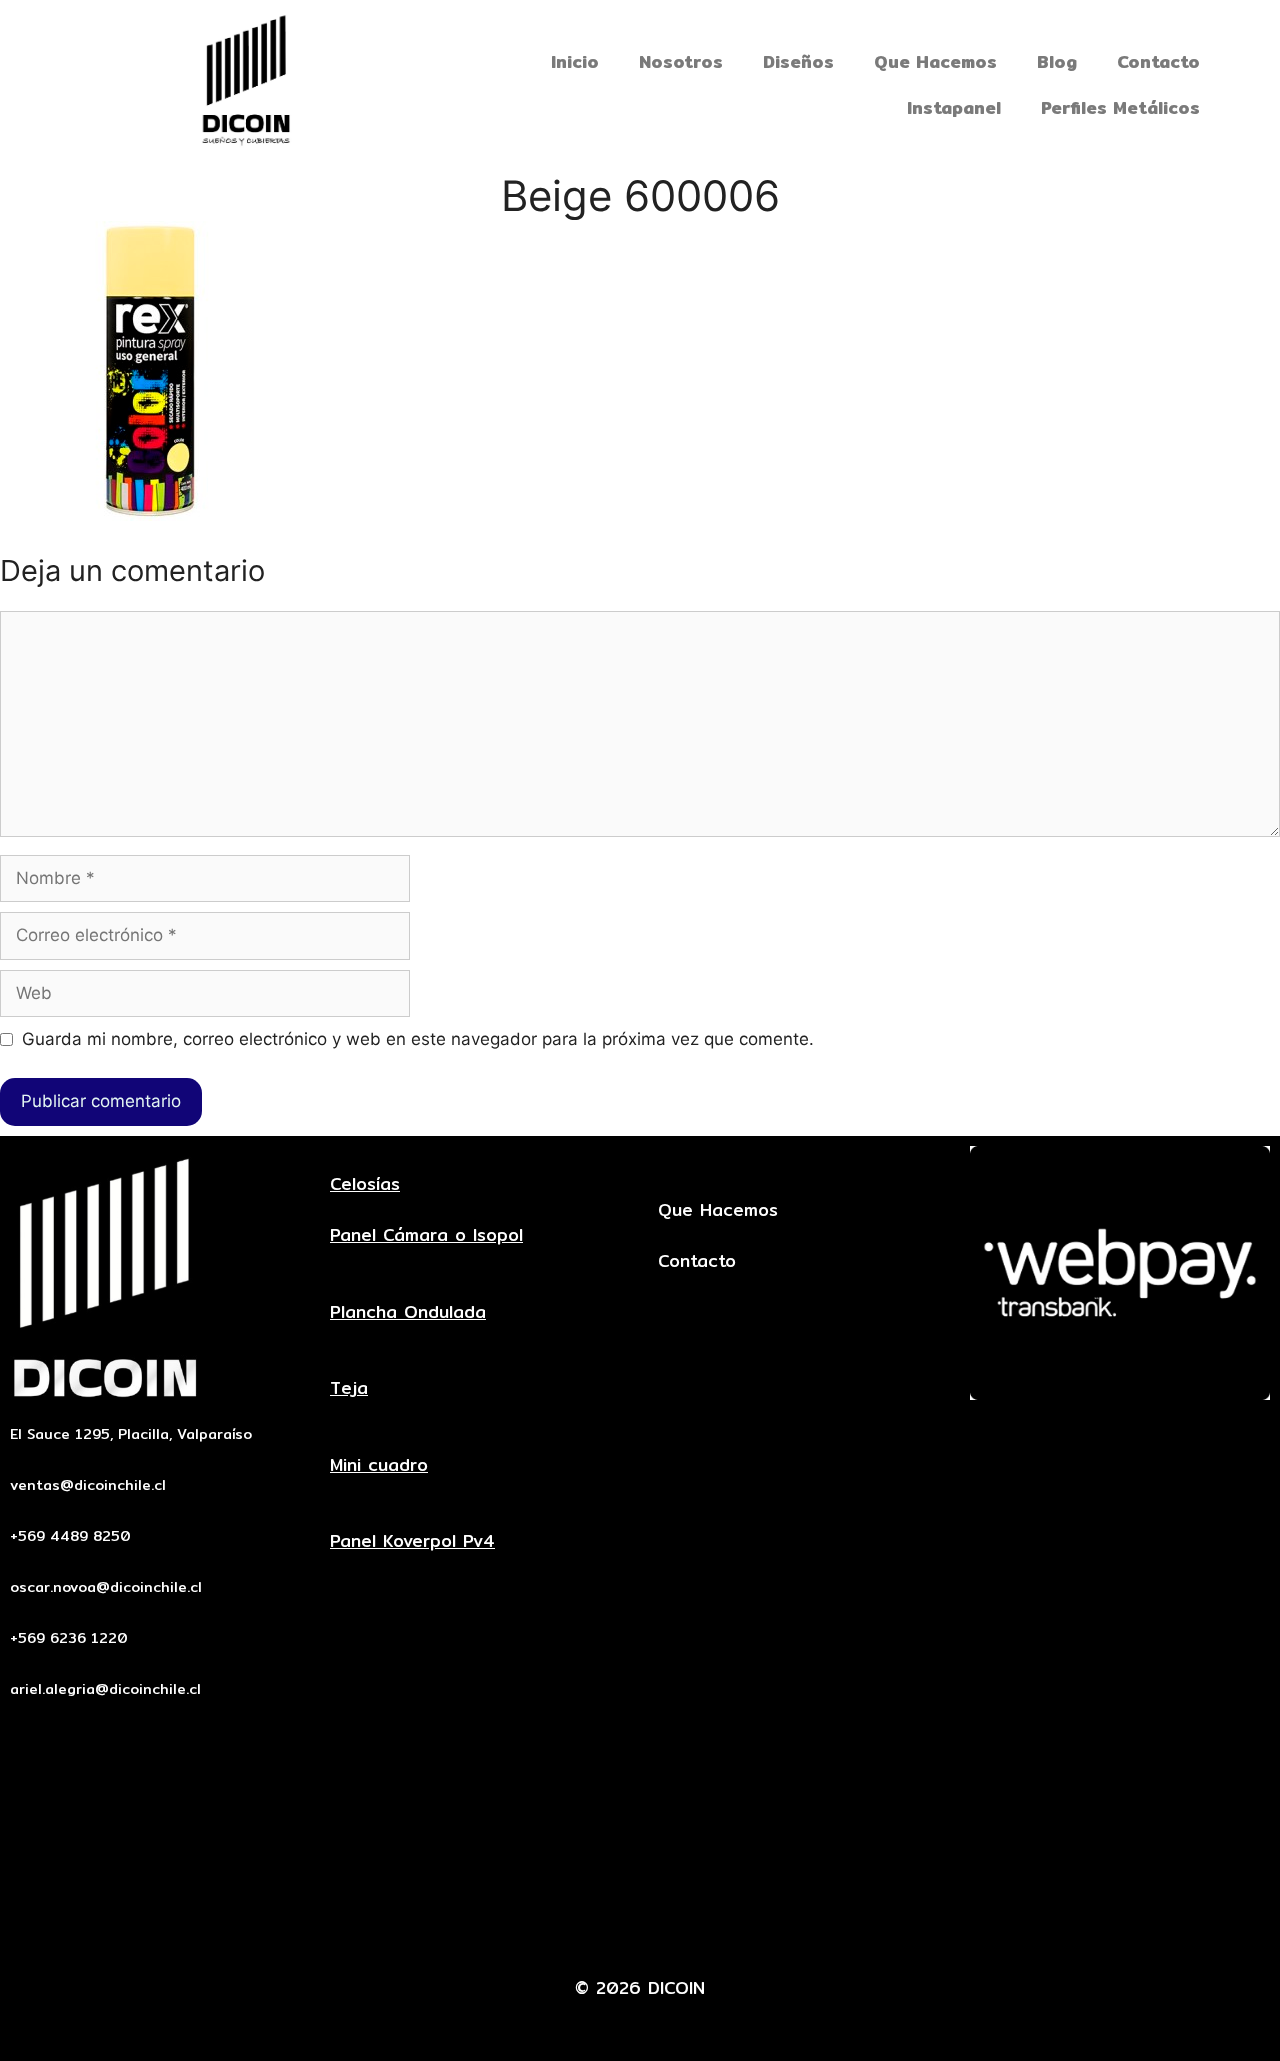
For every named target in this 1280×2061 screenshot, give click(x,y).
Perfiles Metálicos (1120, 107)
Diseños (798, 61)
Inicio (575, 61)
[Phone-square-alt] (610, 1927)
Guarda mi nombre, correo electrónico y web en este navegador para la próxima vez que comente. (418, 1039)
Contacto (1158, 61)
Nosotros (681, 61)
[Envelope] (549, 1927)
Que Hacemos (935, 61)
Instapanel (954, 107)
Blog (1057, 61)
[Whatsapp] (671, 1927)
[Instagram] (732, 1927)
